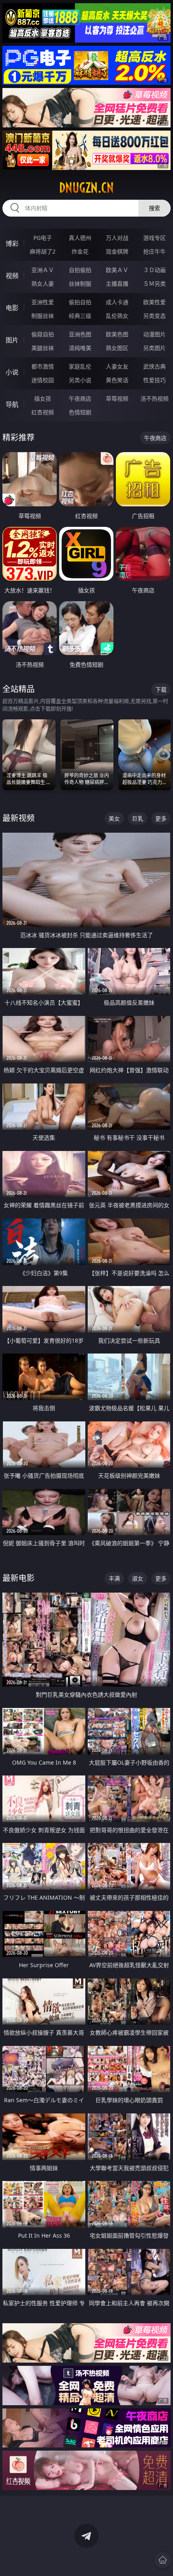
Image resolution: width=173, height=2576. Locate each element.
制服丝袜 (43, 316)
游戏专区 (154, 238)
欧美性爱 (154, 302)
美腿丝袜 (43, 348)
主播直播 (117, 284)
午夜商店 (80, 398)
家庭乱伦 (80, 366)
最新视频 (19, 818)
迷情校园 (43, 380)
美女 (114, 818)
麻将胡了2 (43, 251)
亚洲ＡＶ (43, 270)
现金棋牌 (117, 251)
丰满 (114, 1578)
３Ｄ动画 (154, 270)
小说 (12, 372)
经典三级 (80, 316)
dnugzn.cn (86, 188)
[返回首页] (163, 2560)
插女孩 (43, 398)
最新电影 (19, 1578)
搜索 (154, 208)
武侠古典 (154, 366)
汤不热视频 (154, 398)
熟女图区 (117, 348)
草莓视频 (117, 398)
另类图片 (154, 348)
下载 (161, 689)
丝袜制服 (80, 284)
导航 (12, 404)
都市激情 (43, 366)
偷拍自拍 (80, 302)
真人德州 (80, 238)
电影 (12, 308)
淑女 (138, 1578)
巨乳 (138, 818)
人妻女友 (117, 366)
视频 (12, 276)
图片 (12, 340)
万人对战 (117, 238)
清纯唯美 (80, 348)
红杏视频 (43, 412)
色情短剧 (80, 412)
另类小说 (80, 380)
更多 (161, 818)
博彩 (12, 244)
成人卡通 (117, 302)
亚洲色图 (80, 334)
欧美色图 (117, 334)
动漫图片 (154, 334)
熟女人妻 (43, 284)
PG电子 (43, 238)
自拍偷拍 (80, 270)
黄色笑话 (117, 380)
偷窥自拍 (43, 334)
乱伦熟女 (117, 316)
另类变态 (154, 316)
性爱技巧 (154, 380)
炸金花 (80, 251)
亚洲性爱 (43, 302)
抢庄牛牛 (154, 251)
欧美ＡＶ (117, 270)
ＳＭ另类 (154, 284)
